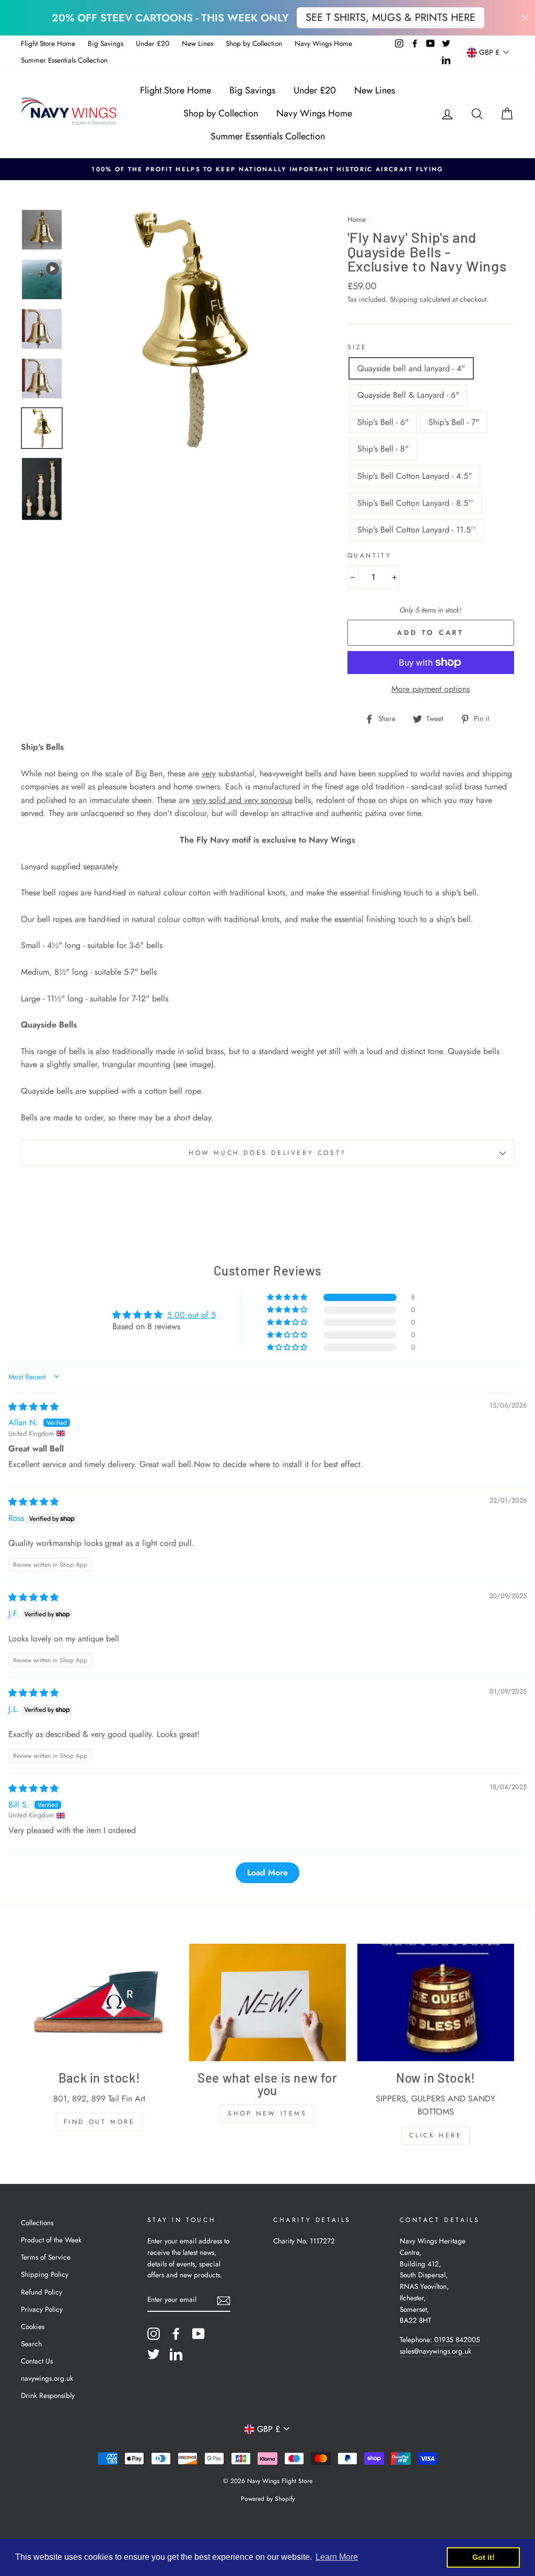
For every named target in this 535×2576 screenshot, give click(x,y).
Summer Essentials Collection (64, 60)
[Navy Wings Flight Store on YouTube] (199, 2334)
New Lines (197, 43)
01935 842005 (457, 2339)
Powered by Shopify (268, 2499)
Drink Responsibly (48, 2395)
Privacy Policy (42, 2309)
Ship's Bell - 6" (383, 422)
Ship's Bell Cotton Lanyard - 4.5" (415, 476)
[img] (33, 1407)
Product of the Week (51, 2240)
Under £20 (153, 43)
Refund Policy (42, 2292)
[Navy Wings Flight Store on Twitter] (154, 2354)
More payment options (431, 689)
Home (357, 219)
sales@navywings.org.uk (435, 2351)
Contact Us (37, 2361)
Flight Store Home (48, 43)
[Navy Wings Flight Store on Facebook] (176, 2334)
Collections (37, 2223)
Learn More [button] (337, 2557)
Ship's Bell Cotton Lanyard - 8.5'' (415, 503)
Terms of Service (46, 2257)
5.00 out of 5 (191, 1315)
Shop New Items (267, 2113)
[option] (267, 169)
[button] (288, 1297)
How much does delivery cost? (267, 1153)
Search (31, 2344)
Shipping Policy (45, 2274)
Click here (435, 2135)
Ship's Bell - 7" (454, 422)
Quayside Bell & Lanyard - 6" (408, 395)
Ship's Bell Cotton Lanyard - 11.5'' (417, 530)
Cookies (33, 2326)
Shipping (404, 299)
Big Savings (106, 43)
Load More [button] (267, 1872)
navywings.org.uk (47, 2378)
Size (357, 347)
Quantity (370, 556)
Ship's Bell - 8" (383, 449)
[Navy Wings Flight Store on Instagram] (154, 2334)
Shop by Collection (254, 43)
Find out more (100, 2122)
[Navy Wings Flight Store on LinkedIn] (176, 2354)
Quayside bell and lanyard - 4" (411, 368)
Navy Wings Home (323, 43)
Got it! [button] (484, 2557)
